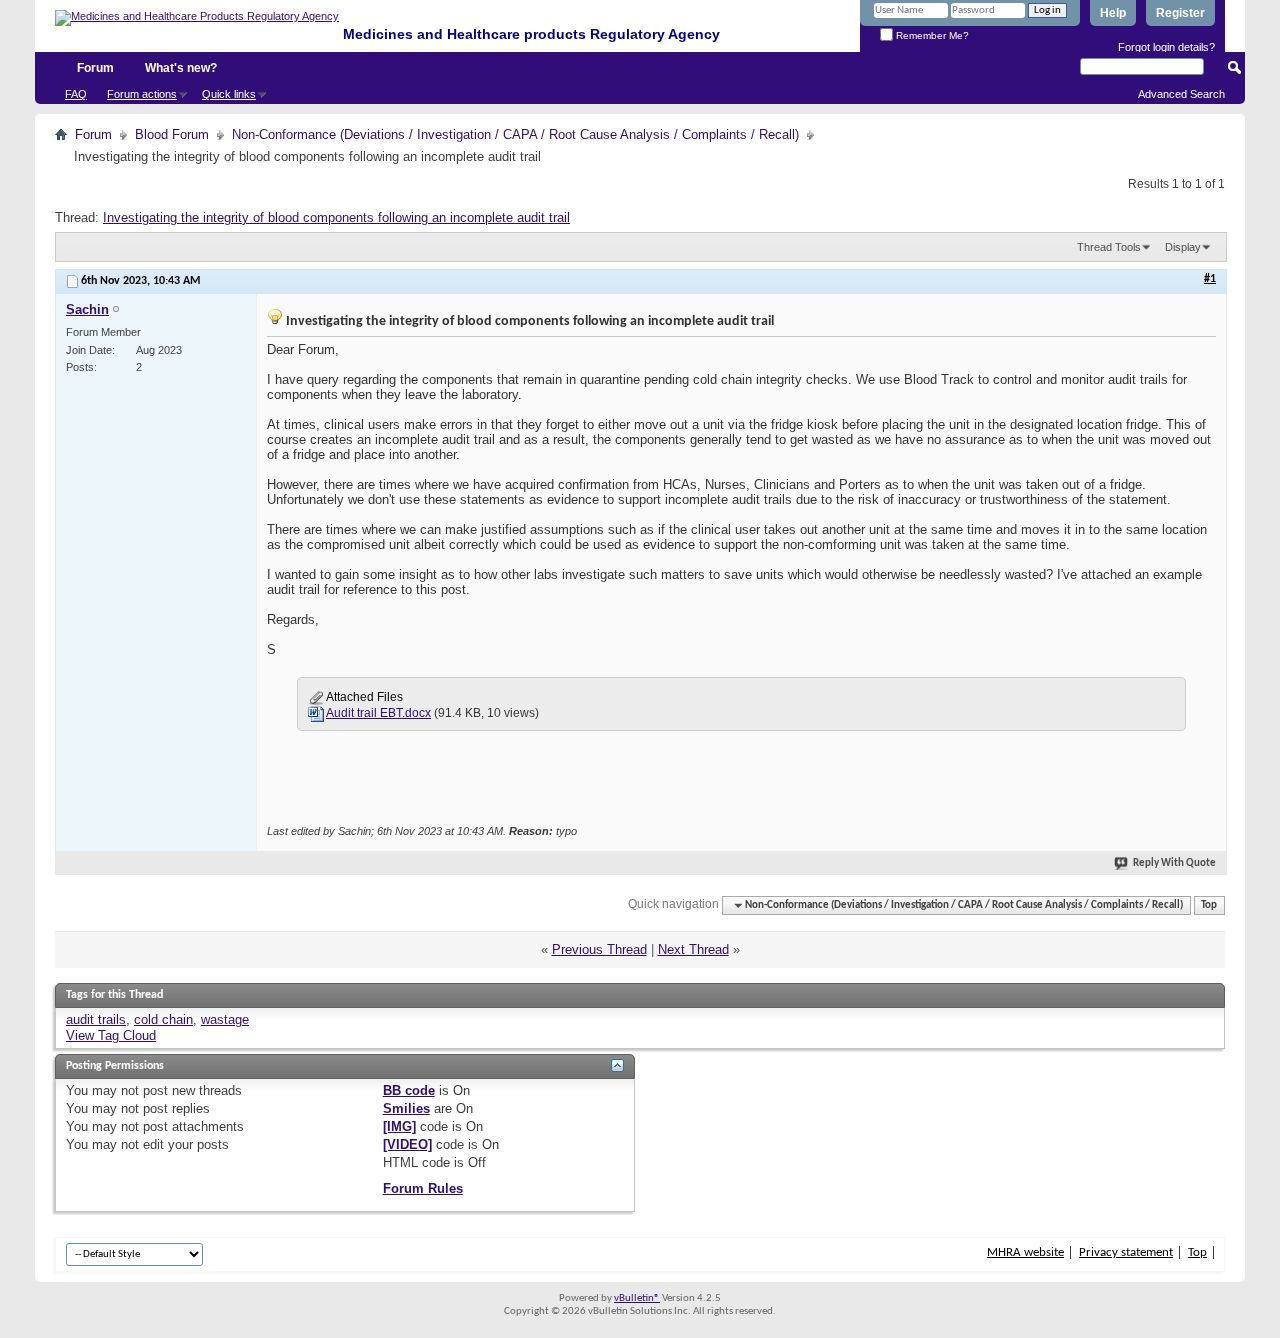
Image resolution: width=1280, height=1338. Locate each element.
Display (1183, 247)
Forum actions (142, 94)
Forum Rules (423, 1188)
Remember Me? (931, 35)
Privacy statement (1126, 1252)
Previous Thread (599, 949)
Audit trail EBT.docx (378, 713)
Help (1113, 13)
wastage (225, 1019)
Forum (95, 68)
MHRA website (1025, 1252)
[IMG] (399, 1126)
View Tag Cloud (111, 1035)
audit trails (96, 1019)
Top (1209, 905)
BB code (409, 1090)
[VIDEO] (407, 1144)
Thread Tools (1109, 247)
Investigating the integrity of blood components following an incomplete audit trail (336, 217)
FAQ (76, 94)
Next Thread (693, 949)
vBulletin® (637, 1298)
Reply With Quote (1174, 863)
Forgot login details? (1166, 47)
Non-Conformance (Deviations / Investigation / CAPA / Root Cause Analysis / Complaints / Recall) (515, 134)
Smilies (406, 1108)
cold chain (163, 1019)
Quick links (229, 94)
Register (1180, 13)
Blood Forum (172, 134)
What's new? (181, 68)
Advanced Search (1181, 94)
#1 (1210, 279)
